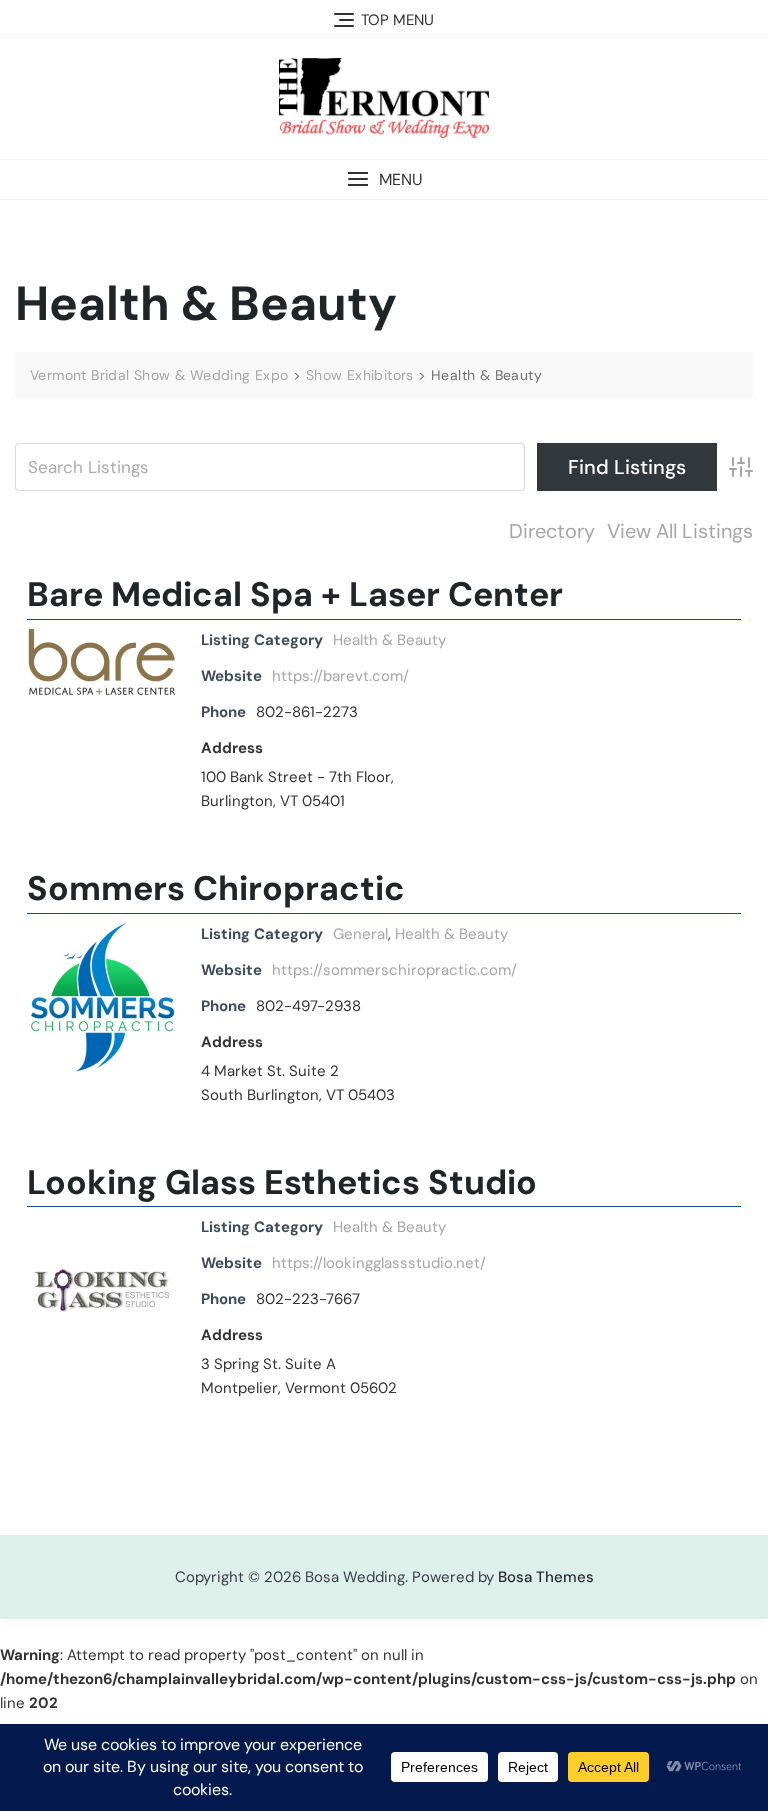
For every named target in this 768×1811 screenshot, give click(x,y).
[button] (384, 179)
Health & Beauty (389, 640)
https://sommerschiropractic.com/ (394, 970)
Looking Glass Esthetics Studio (282, 1182)
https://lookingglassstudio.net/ (379, 1263)
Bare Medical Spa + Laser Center (295, 594)
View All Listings (680, 531)
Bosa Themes (546, 1577)
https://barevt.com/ (340, 676)
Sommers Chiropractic (216, 888)
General (360, 934)
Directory (552, 531)
